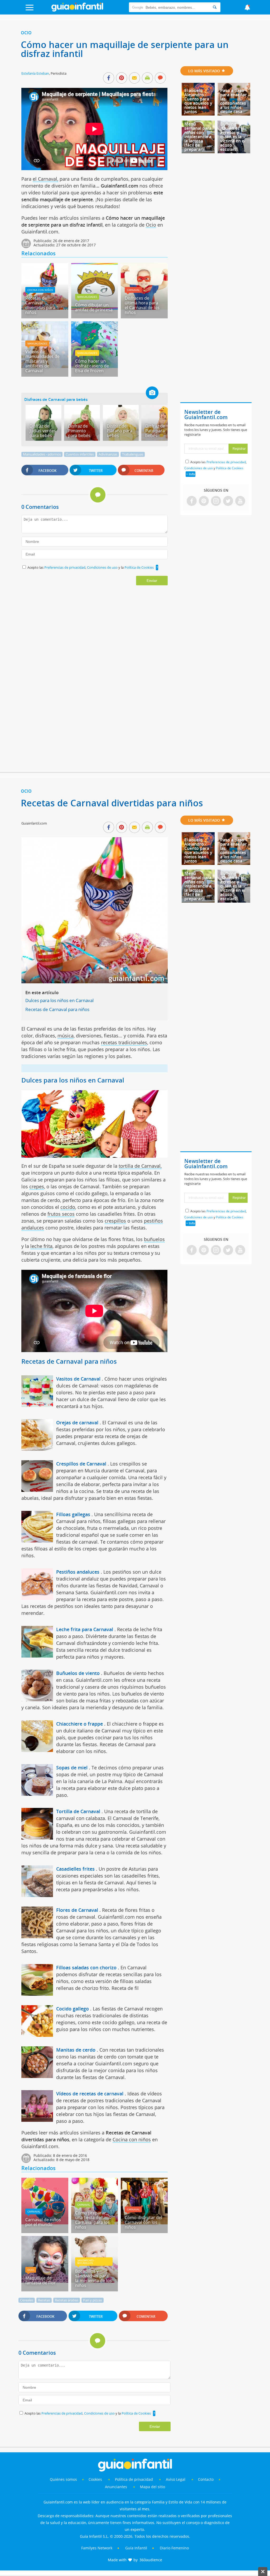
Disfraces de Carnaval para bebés (56, 399)
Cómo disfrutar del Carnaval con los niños (143, 2222)
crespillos (115, 1221)
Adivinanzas (108, 454)
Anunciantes (116, 2487)
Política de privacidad (134, 2479)
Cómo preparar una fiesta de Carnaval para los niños (92, 2220)
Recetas (44, 2300)
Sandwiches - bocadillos (86, 2262)
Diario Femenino (174, 2548)
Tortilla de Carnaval (78, 1811)
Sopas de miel (72, 1768)
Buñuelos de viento (78, 1673)
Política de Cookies (139, 567)
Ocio (26, 33)
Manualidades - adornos (42, 454)
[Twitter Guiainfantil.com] (228, 501)
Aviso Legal (176, 2479)
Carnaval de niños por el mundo (43, 2222)
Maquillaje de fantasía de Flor (41, 2280)
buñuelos (154, 1239)
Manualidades (87, 297)
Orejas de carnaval (77, 1423)
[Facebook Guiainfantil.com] (192, 501)
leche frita (41, 1246)
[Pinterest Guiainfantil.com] (204, 501)
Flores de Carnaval (77, 1910)
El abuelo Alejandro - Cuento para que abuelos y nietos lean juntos (198, 101)
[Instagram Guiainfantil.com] (216, 501)
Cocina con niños (40, 290)
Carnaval (133, 290)
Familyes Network (97, 2548)
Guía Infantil (136, 2548)
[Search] (215, 7)
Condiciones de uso (103, 567)
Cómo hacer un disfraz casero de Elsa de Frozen (92, 366)
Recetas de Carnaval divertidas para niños (40, 305)
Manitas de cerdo (76, 2050)
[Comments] (160, 78)
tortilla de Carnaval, (140, 1166)
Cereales (27, 2300)
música (66, 1036)
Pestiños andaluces (78, 1572)
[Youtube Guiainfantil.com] (240, 501)
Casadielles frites (75, 1869)
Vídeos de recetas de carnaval (90, 2094)
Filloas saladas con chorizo (86, 1967)
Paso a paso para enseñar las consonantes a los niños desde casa (233, 101)
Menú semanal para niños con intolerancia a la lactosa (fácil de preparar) (198, 137)
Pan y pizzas (93, 2300)
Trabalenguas (133, 454)
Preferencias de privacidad (65, 567)
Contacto (206, 2479)
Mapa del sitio (153, 2487)
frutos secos (61, 1214)
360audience (151, 2560)
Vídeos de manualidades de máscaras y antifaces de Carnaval (42, 361)
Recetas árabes (67, 2300)
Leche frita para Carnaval (85, 1629)
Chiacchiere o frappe (79, 1724)
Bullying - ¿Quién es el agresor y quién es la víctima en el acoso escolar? (233, 137)
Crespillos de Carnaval (81, 1464)
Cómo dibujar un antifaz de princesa (94, 307)
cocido (68, 1207)
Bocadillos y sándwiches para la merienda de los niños (93, 2278)
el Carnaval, (45, 179)
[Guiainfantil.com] (77, 10)
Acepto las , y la (91, 567)
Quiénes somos (63, 2479)
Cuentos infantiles (80, 454)
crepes (37, 1186)
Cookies (96, 2479)
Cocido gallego (73, 2009)
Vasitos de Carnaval (78, 1379)
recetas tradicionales (124, 1042)
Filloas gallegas (73, 1514)
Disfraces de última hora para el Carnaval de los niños (142, 305)
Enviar (152, 581)
